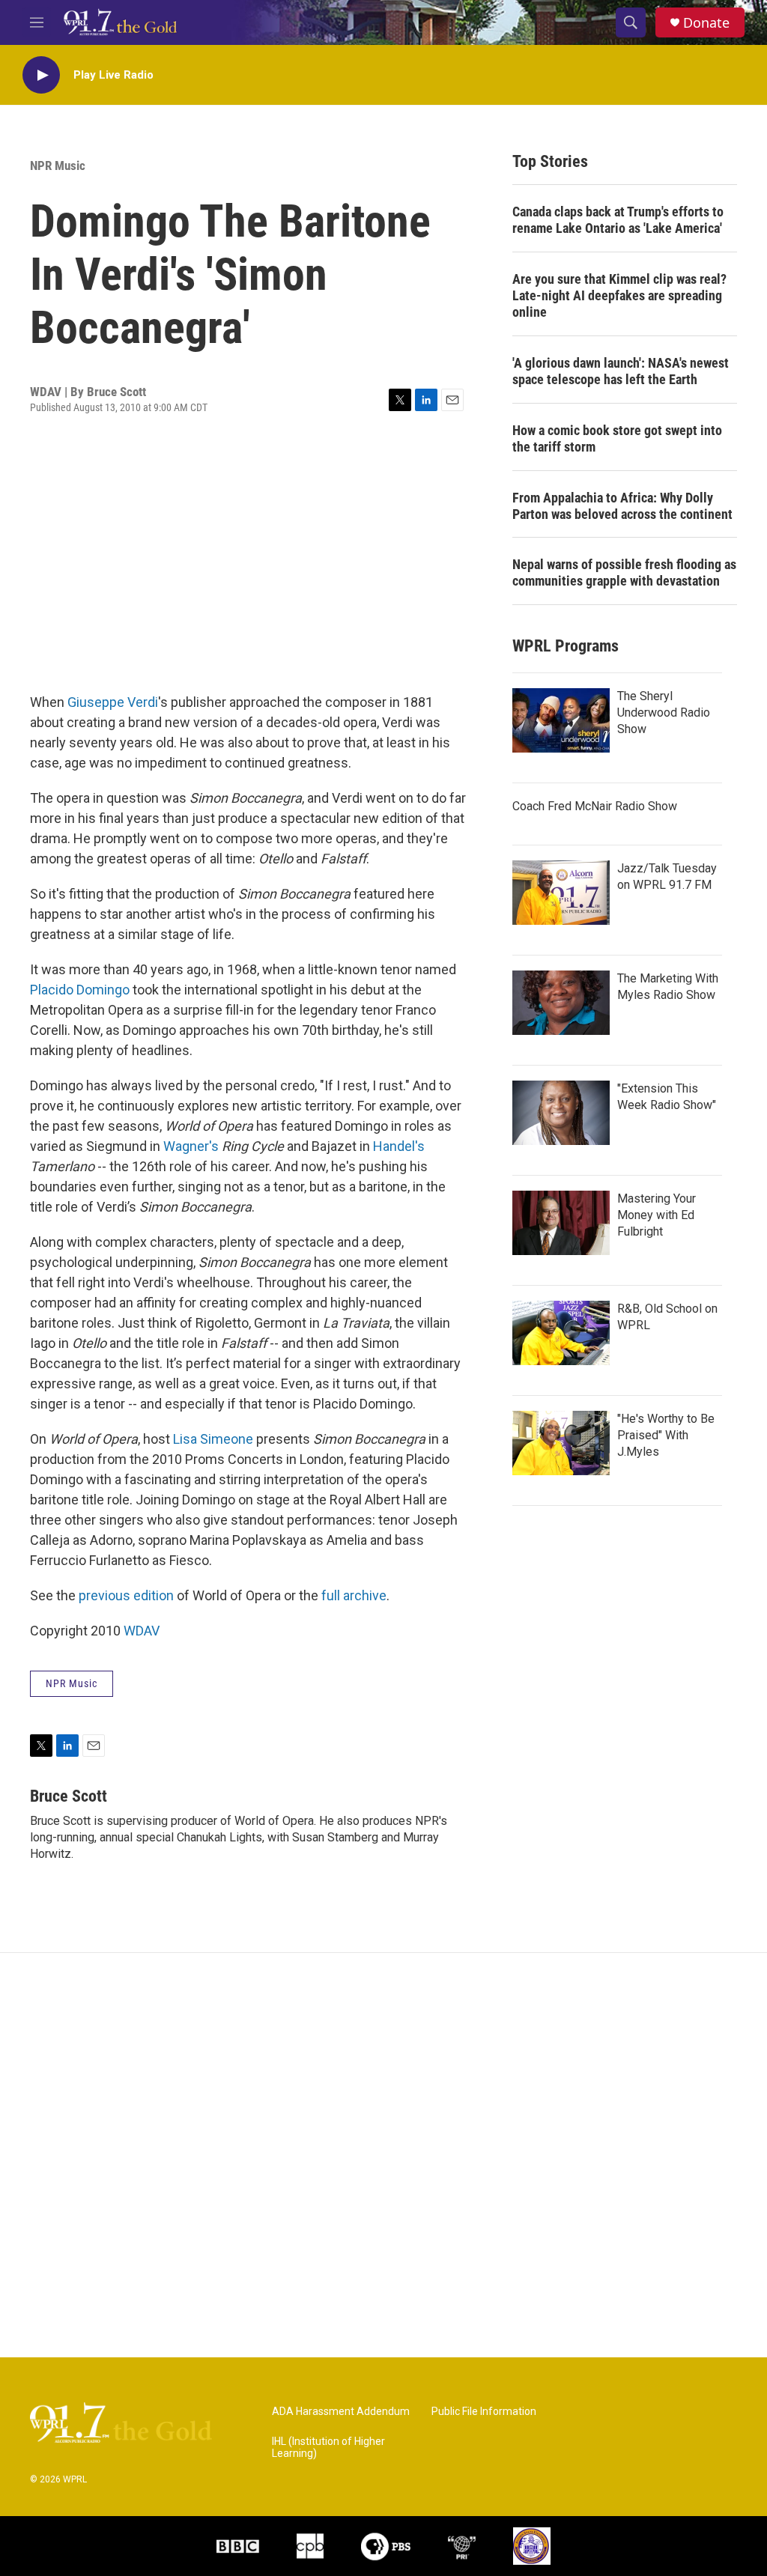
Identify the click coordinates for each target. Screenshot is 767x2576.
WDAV (142, 1631)
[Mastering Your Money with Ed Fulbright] (561, 1223)
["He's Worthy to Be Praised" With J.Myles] (561, 1443)
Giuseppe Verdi (113, 702)
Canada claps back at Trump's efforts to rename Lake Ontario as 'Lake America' (618, 220)
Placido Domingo (80, 990)
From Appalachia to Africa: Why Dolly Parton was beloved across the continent (622, 506)
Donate (706, 23)
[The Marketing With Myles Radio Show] (561, 1003)
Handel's (399, 1146)
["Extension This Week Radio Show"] (561, 1113)
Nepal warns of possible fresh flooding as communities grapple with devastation (624, 572)
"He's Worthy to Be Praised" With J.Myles (666, 1435)
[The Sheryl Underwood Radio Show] (561, 720)
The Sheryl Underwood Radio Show (664, 713)
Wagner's (191, 1146)
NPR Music (58, 165)
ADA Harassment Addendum (341, 2412)
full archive (354, 1595)
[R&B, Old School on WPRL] (561, 1333)
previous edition (126, 1595)
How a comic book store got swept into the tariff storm (617, 438)
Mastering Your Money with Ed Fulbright (657, 1215)
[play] (41, 75)
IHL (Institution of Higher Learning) (328, 2448)
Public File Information (484, 2412)
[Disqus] (383, 2155)
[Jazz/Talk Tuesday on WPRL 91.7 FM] (561, 893)
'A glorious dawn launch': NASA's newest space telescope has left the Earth (621, 371)
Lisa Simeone (213, 1439)
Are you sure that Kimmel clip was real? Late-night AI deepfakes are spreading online (619, 295)
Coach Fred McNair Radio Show (595, 806)
